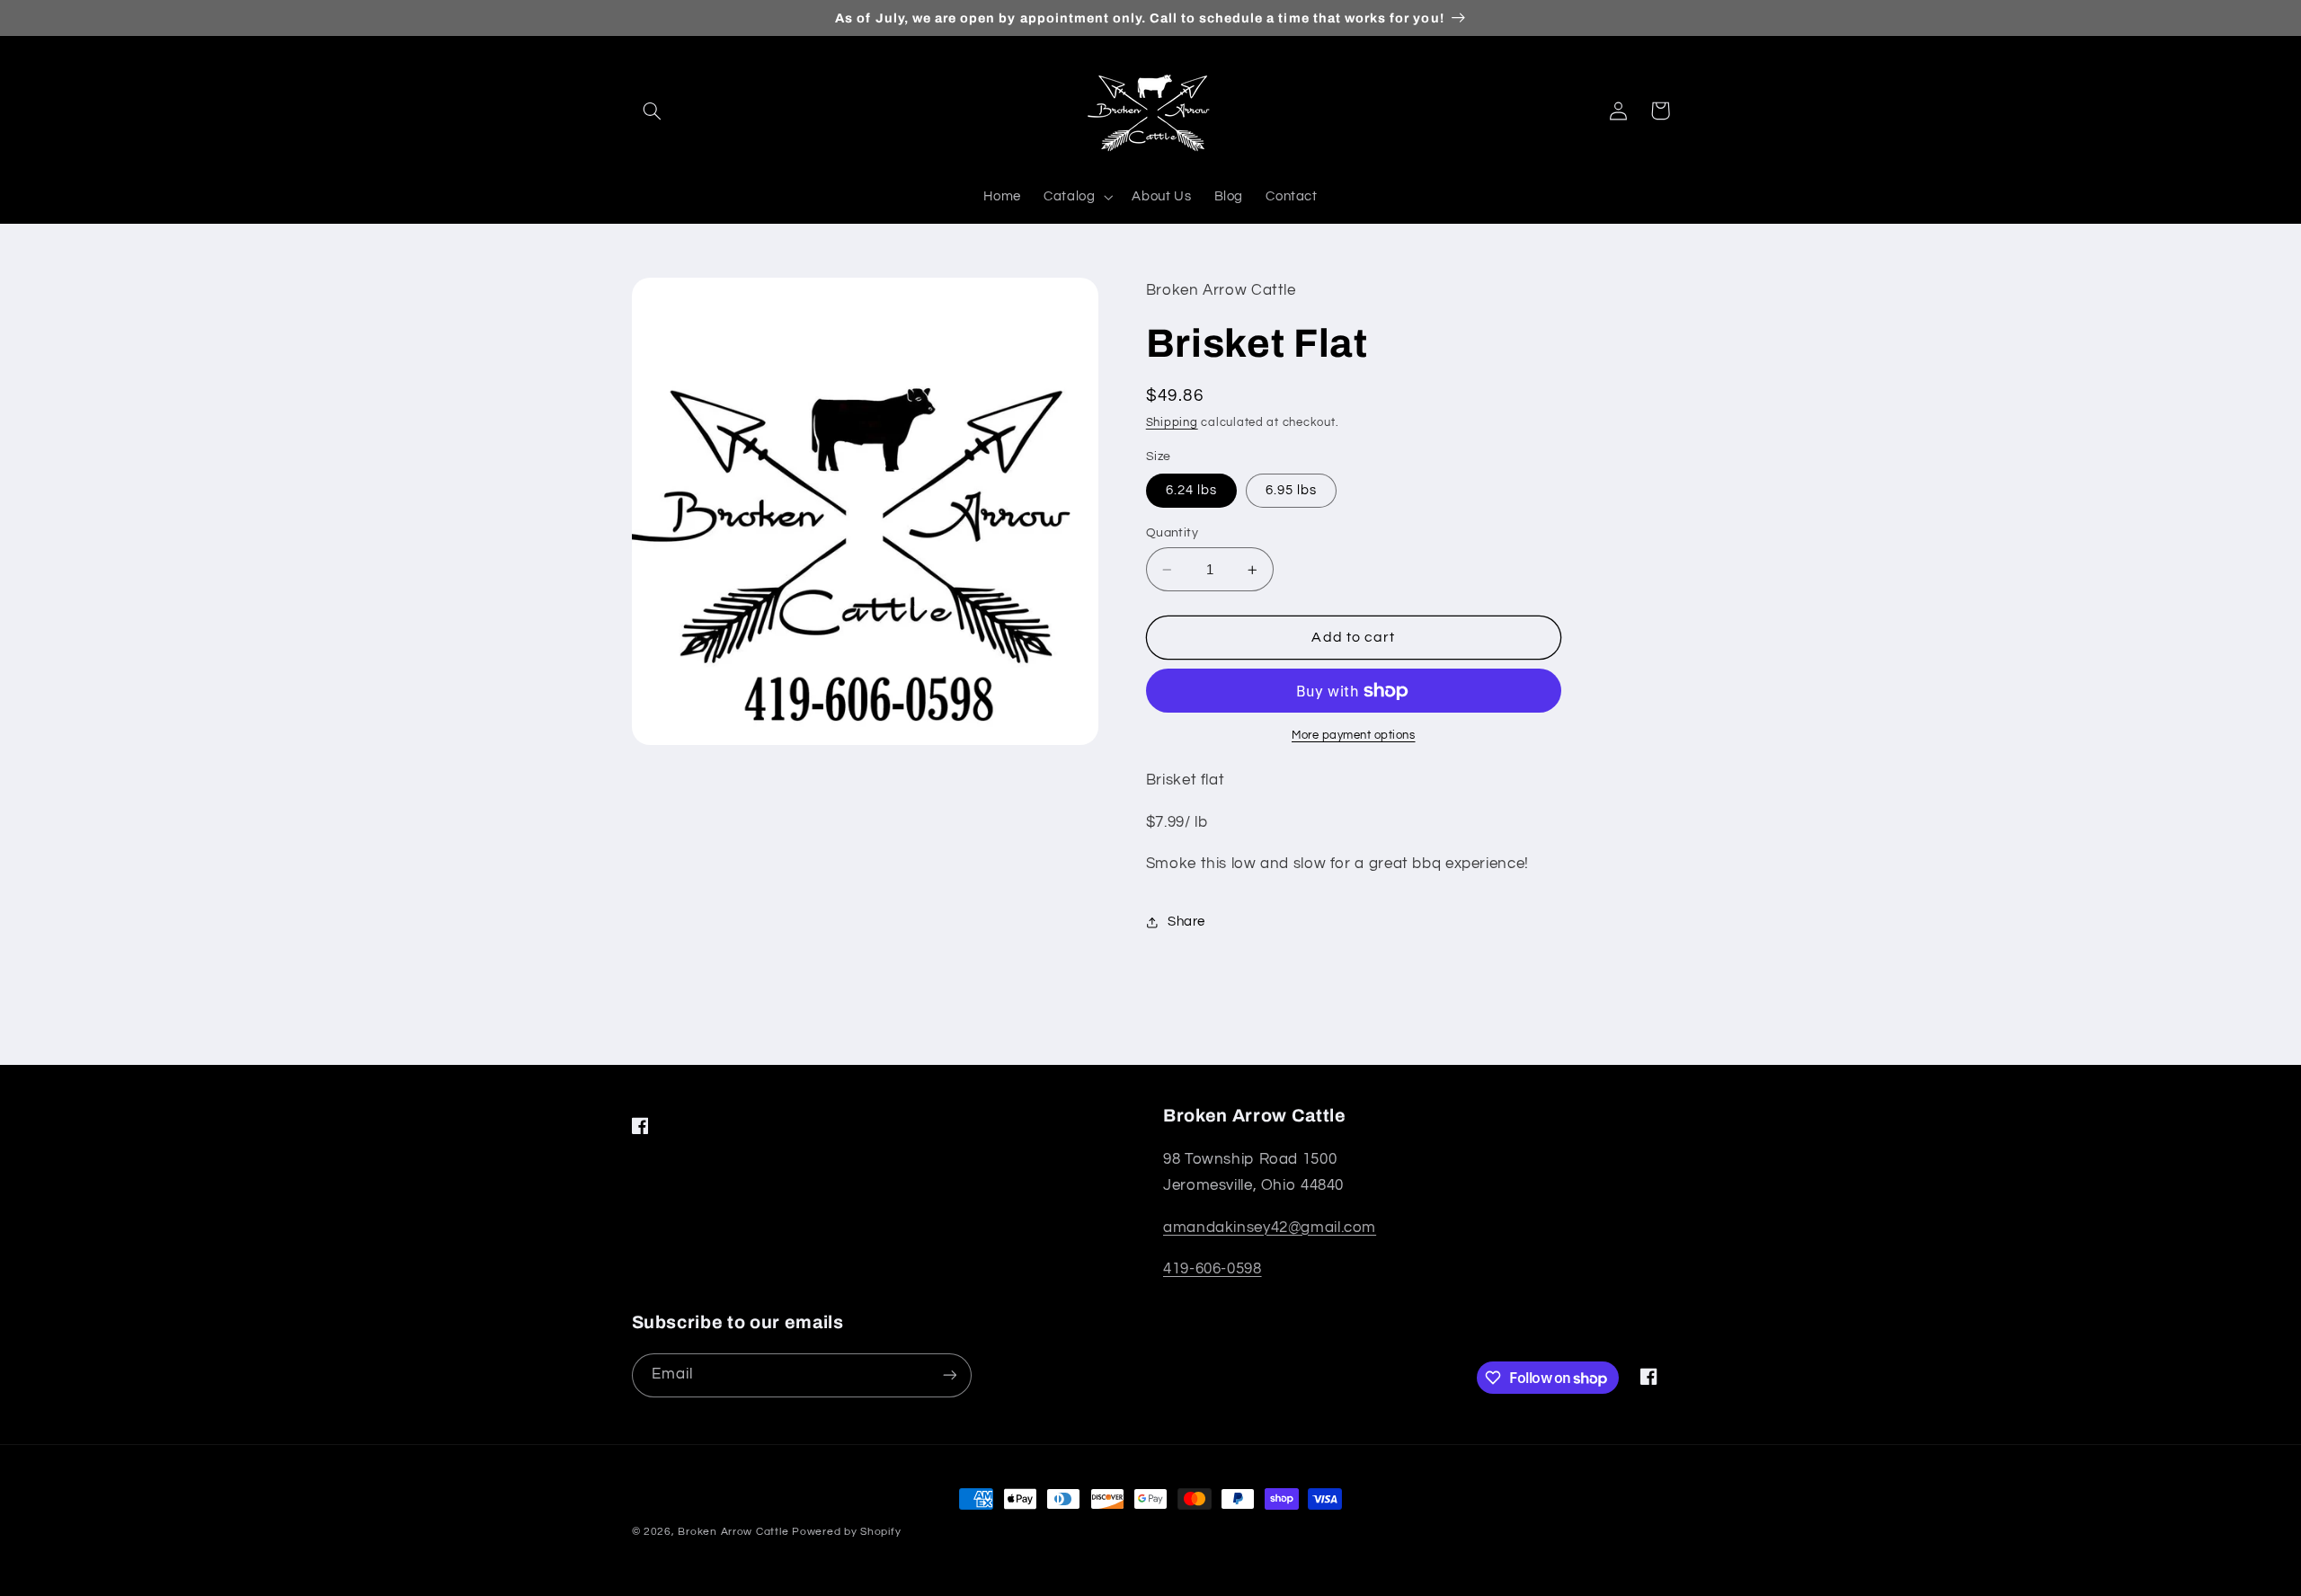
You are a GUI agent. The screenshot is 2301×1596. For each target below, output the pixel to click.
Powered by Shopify (846, 1532)
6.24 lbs (1191, 490)
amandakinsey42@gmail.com (1270, 1228)
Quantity (1172, 533)
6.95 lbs (1291, 490)
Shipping (1172, 423)
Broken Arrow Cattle (733, 1532)
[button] (653, 111)
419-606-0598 (1213, 1269)
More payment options (1354, 736)
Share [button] (1186, 922)
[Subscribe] (949, 1375)
